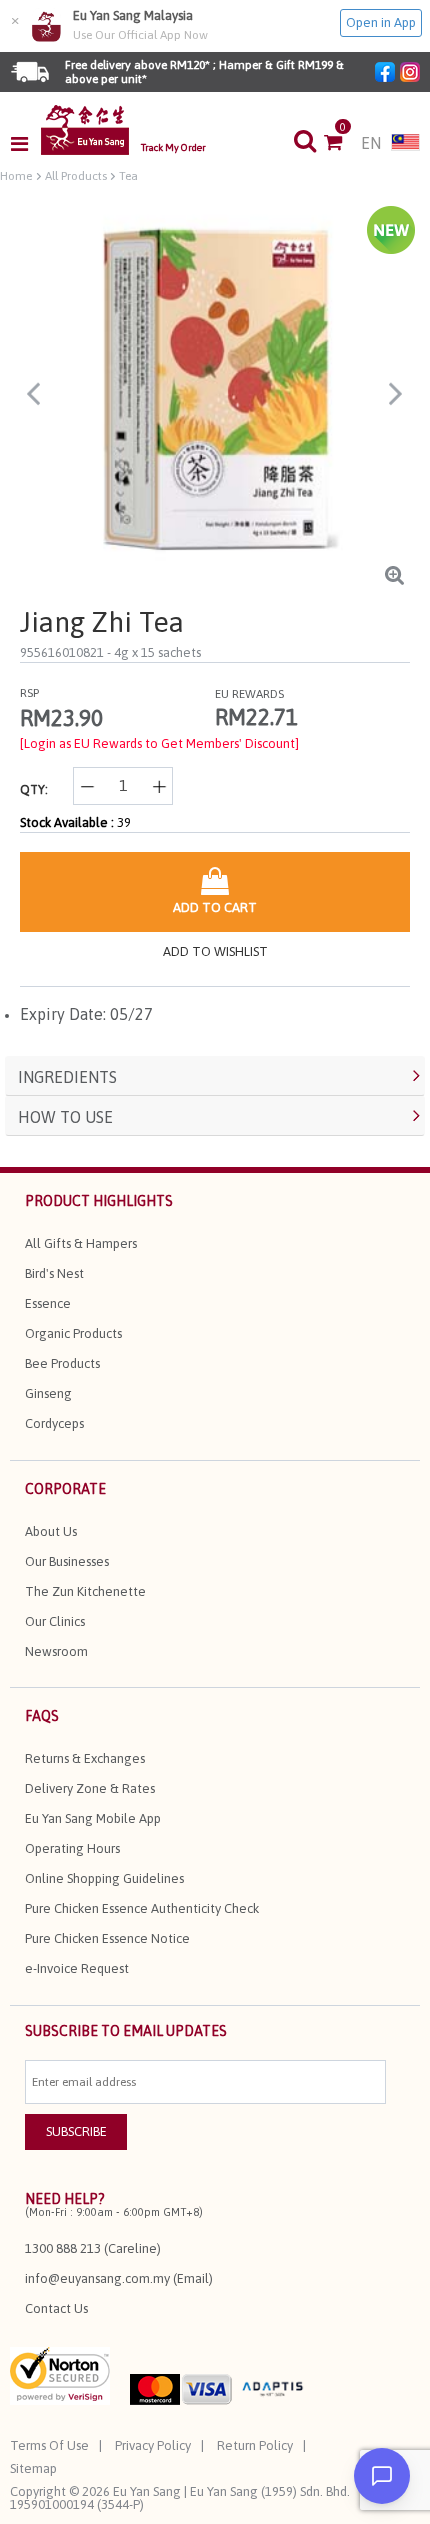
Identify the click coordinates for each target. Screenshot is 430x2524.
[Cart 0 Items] (342, 144)
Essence (48, 1303)
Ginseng (48, 1393)
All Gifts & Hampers (81, 1243)
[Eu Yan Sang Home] (85, 130)
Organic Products (73, 1333)
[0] (342, 144)
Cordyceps (54, 1423)
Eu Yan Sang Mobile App (93, 1818)
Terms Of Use (49, 2445)
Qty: (34, 789)
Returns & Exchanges (85, 1758)
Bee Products (62, 1363)
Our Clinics (55, 1621)
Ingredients (67, 1077)
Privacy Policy (153, 2445)
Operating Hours (72, 1848)
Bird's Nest (54, 1273)
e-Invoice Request (77, 1968)
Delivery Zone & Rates (90, 1788)
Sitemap (33, 2468)
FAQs (42, 1716)
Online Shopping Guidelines (104, 1878)
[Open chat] (382, 2476)
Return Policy (255, 2445)
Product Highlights (99, 1201)
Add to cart (215, 907)
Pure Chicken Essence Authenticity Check (142, 1908)
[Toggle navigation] (25, 144)
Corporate (65, 1489)
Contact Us (56, 2308)
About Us (51, 1531)
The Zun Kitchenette (85, 1591)
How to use (65, 1117)
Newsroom (56, 1651)
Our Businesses (67, 1561)
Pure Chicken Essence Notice (107, 1938)
